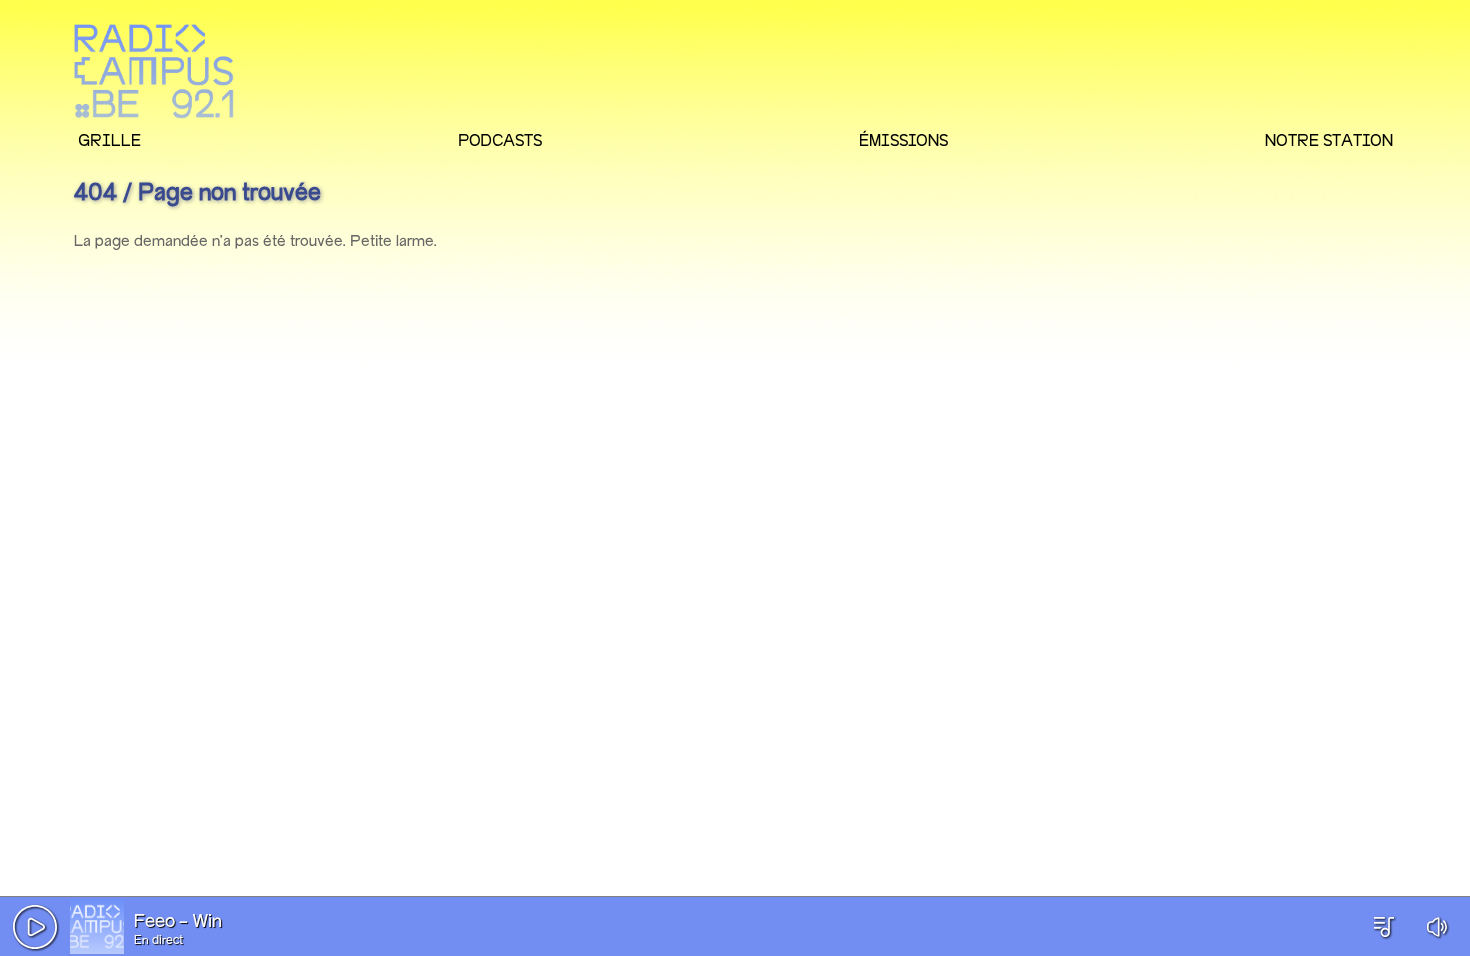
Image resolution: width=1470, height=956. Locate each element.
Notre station (1329, 140)
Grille (109, 140)
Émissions (903, 140)
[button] (35, 927)
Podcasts (500, 140)
